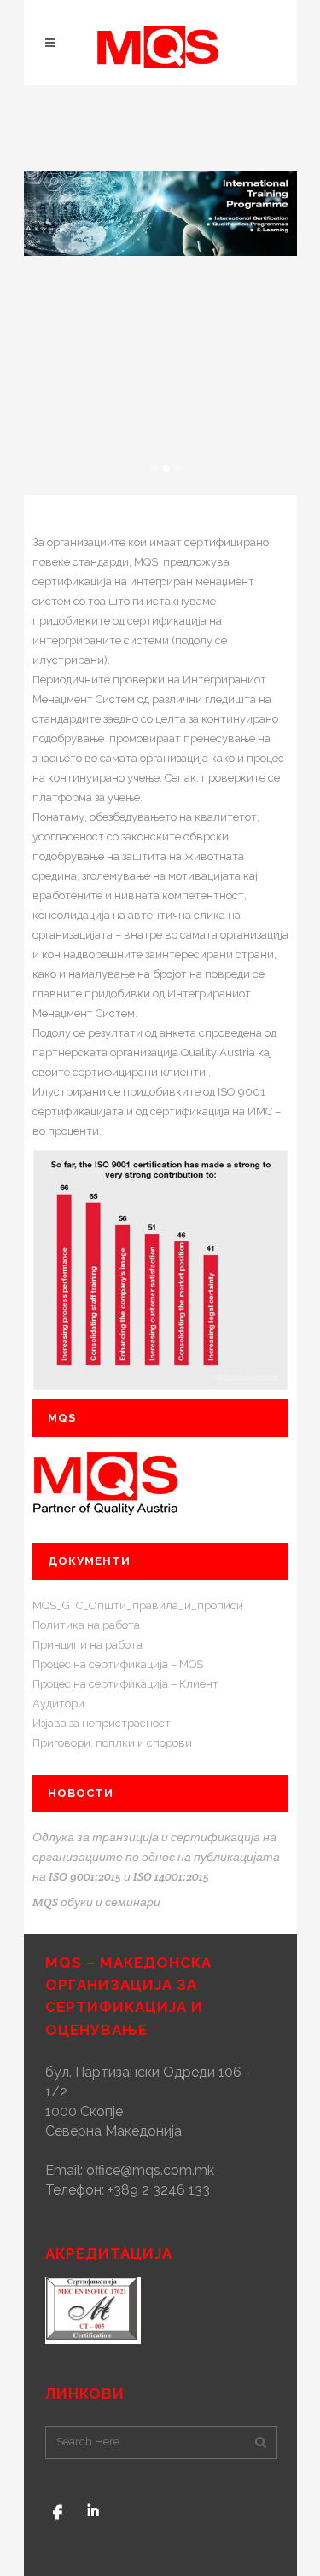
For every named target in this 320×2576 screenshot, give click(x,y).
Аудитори (58, 1704)
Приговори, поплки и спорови (112, 1743)
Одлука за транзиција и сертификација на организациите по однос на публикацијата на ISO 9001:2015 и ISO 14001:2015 (156, 1857)
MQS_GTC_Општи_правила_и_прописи (138, 1605)
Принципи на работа (87, 1645)
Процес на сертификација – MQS (118, 1664)
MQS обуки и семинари (96, 1902)
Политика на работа (86, 1625)
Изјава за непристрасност (102, 1723)
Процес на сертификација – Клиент (125, 1684)
